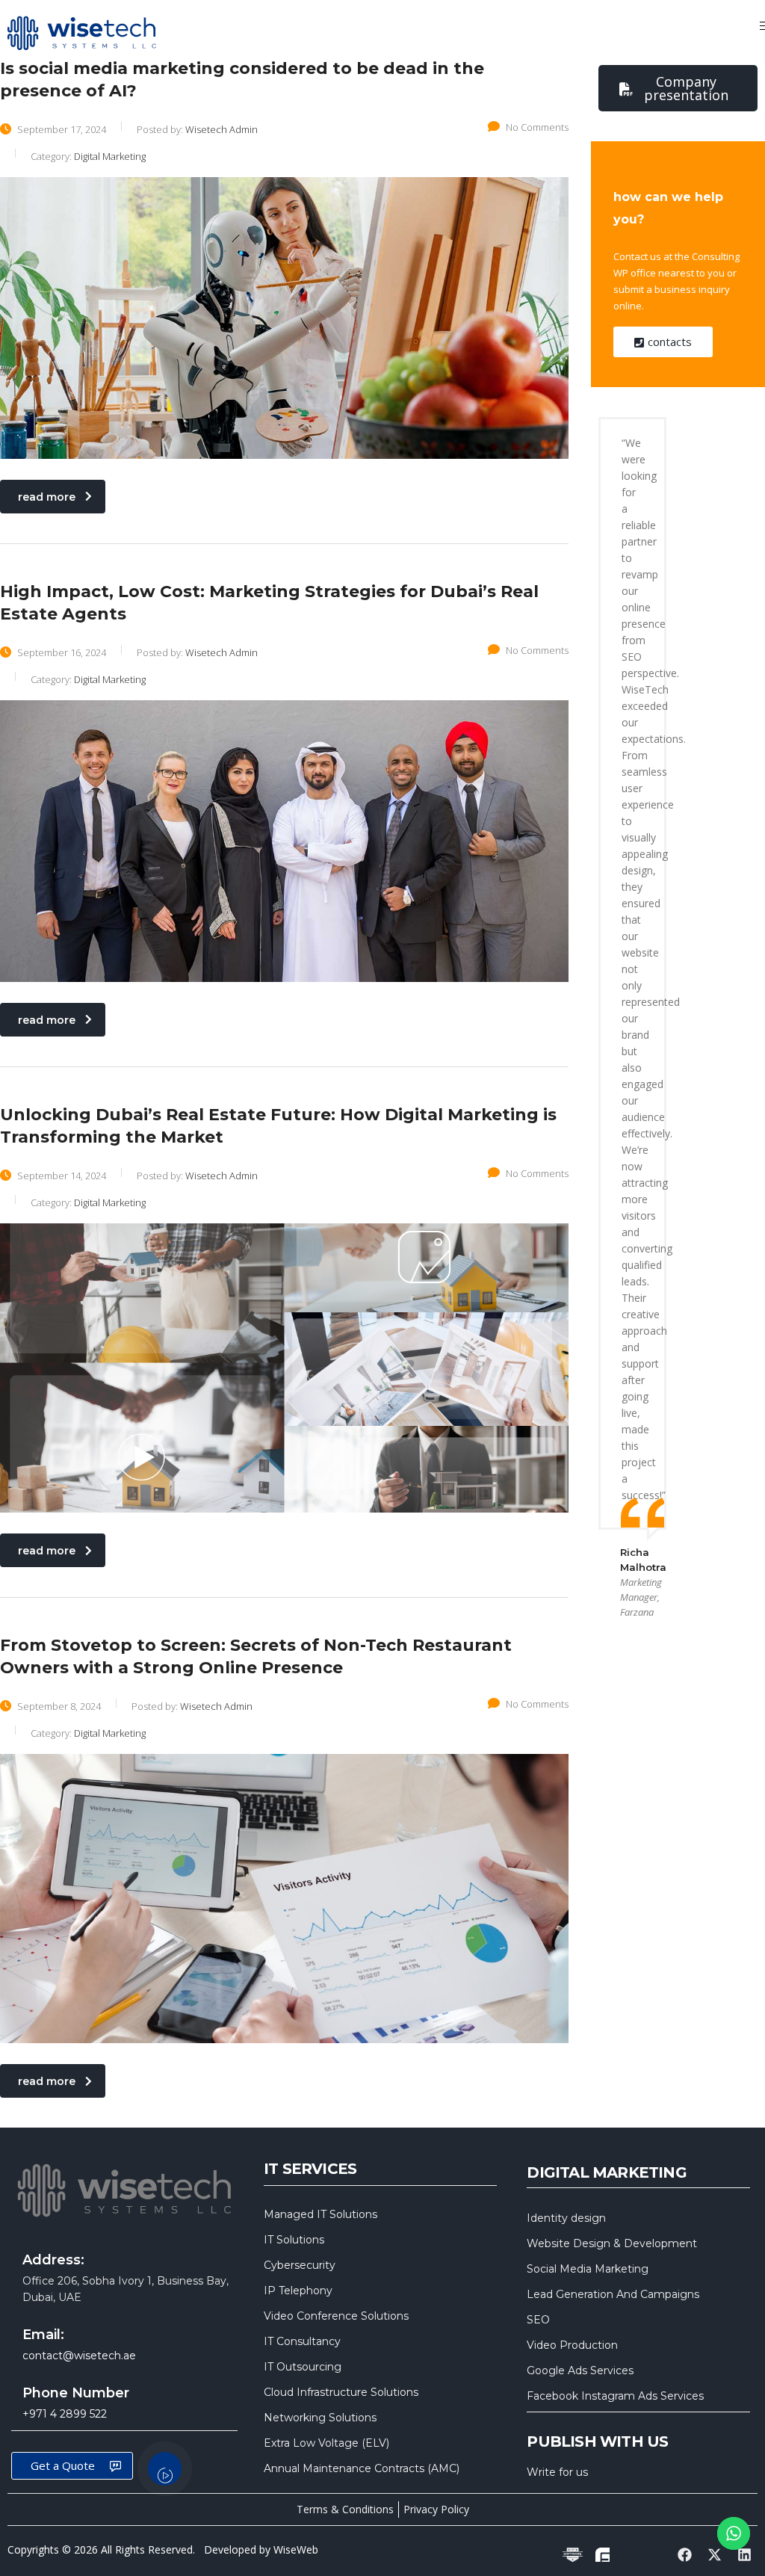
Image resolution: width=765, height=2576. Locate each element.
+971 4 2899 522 (65, 2414)
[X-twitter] (715, 2554)
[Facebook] (684, 2554)
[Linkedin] (745, 2554)
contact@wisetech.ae (79, 2356)
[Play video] (165, 2469)
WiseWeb (296, 2549)
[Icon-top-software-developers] (572, 2554)
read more (47, 497)
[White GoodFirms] (602, 2554)
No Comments (537, 127)
